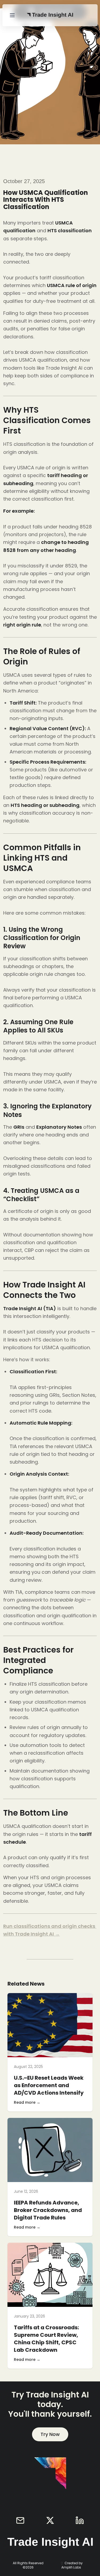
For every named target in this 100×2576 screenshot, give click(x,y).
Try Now (50, 2434)
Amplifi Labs (71, 2567)
